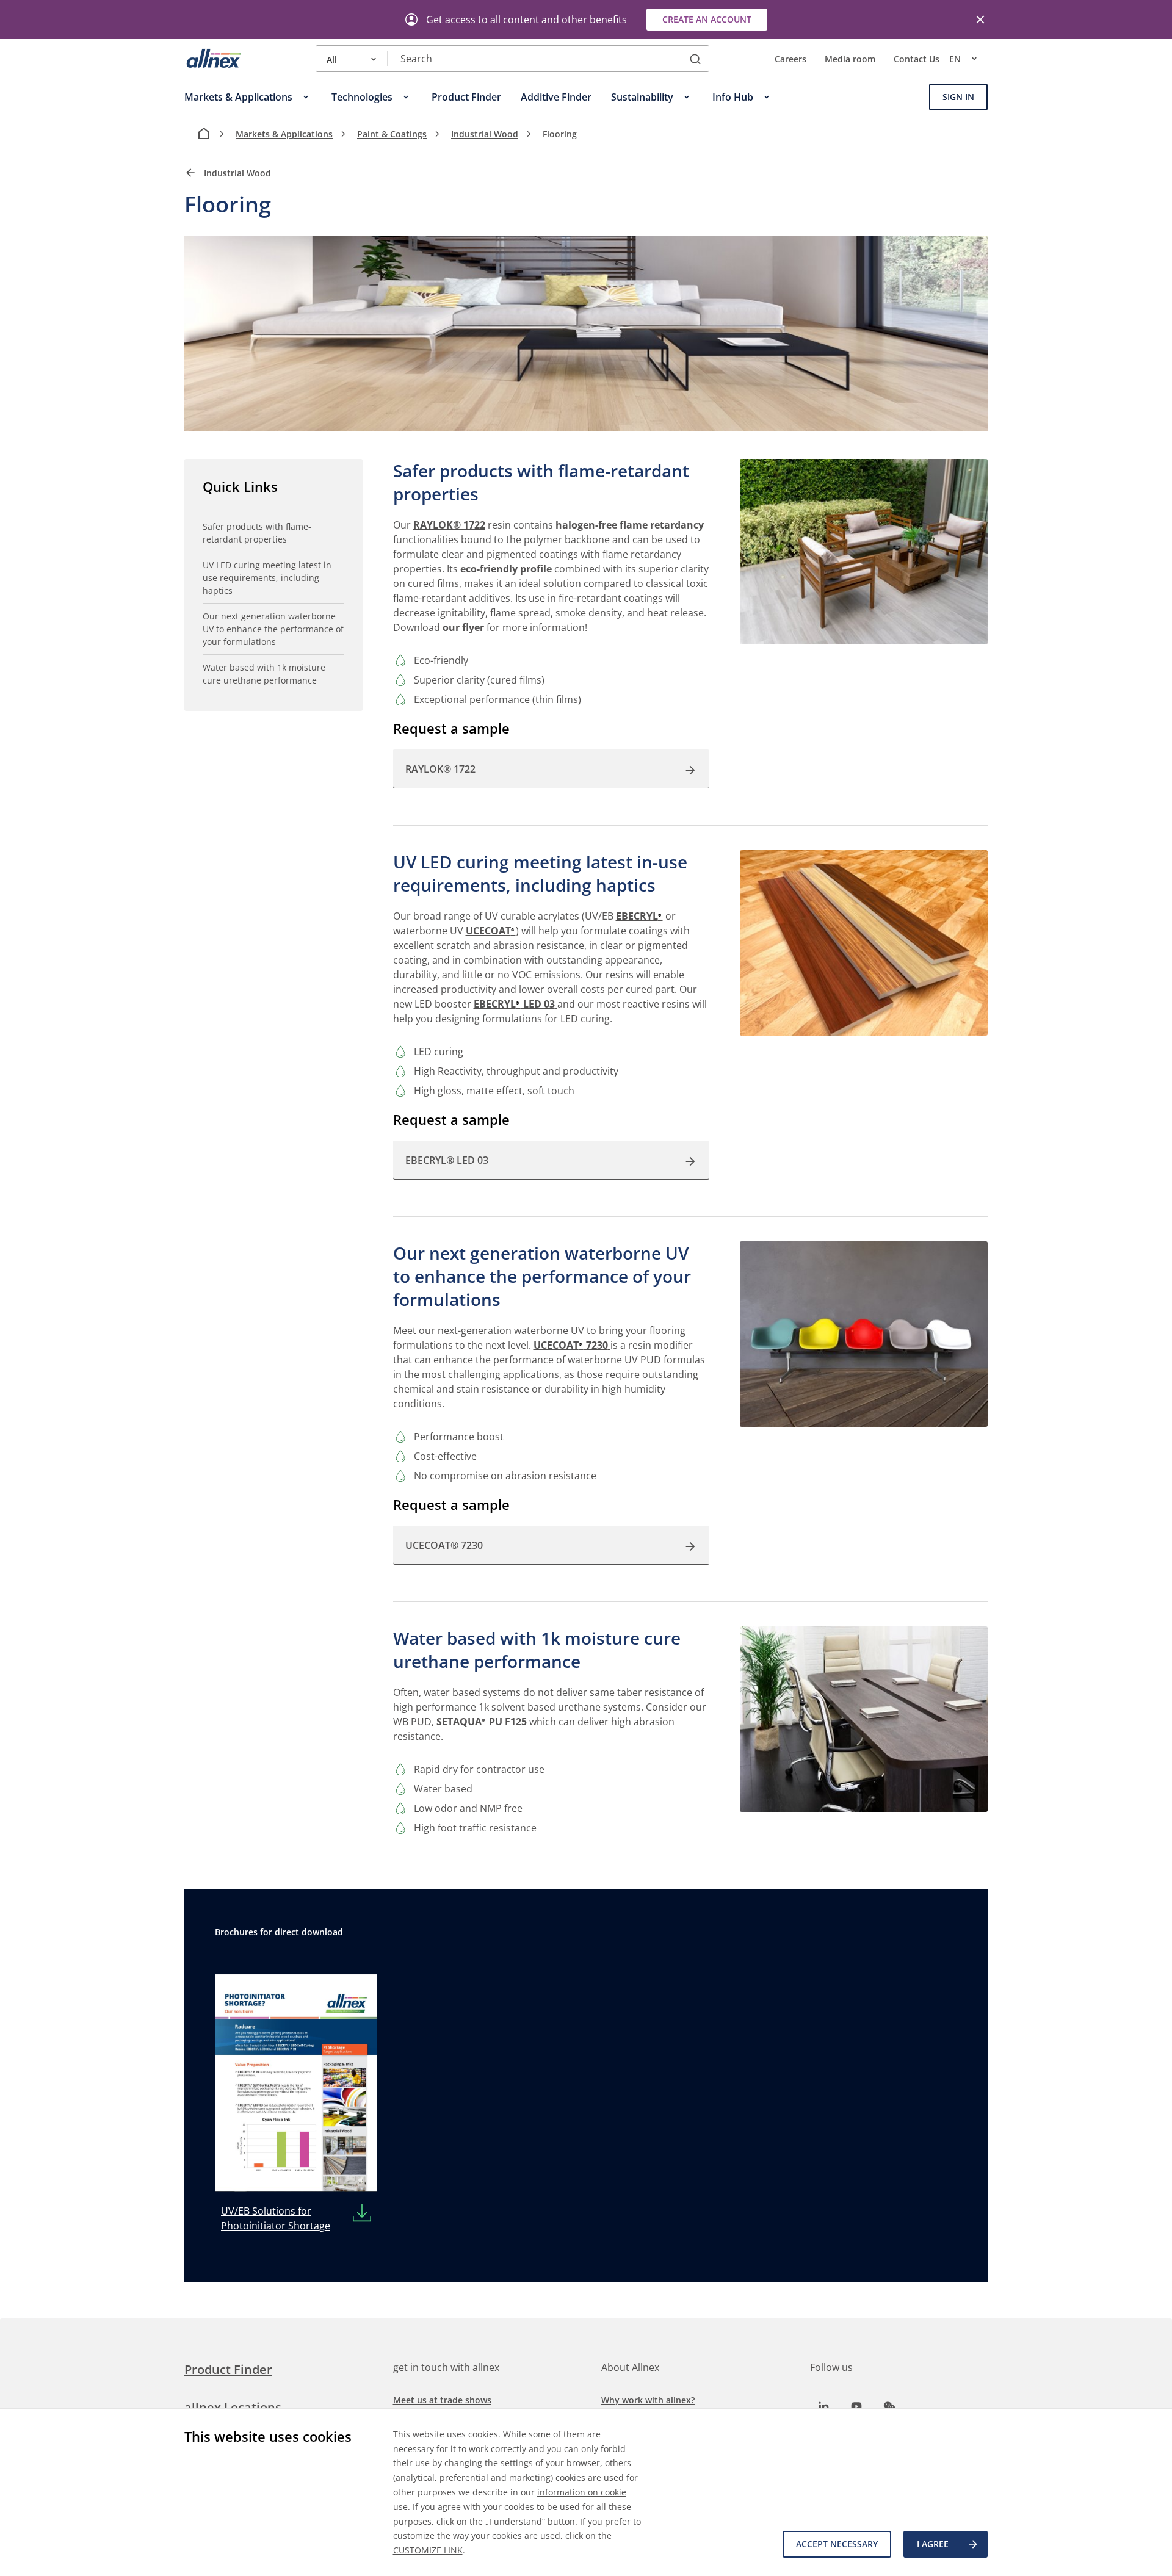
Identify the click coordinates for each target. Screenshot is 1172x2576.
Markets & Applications (284, 134)
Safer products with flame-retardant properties (257, 533)
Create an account (707, 19)
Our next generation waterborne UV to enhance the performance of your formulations (273, 629)
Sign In (958, 97)
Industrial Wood (485, 134)
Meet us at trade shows (442, 2400)
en (955, 59)
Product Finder (228, 2369)
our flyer (463, 627)
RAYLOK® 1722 (449, 525)
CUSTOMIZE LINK (428, 2550)
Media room (850, 59)
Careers (790, 59)
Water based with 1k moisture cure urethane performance (264, 674)
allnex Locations (233, 2407)
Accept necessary (837, 2544)
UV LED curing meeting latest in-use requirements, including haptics (269, 578)
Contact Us (917, 59)
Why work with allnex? (648, 2400)
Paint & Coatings (392, 134)
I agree (933, 2544)
